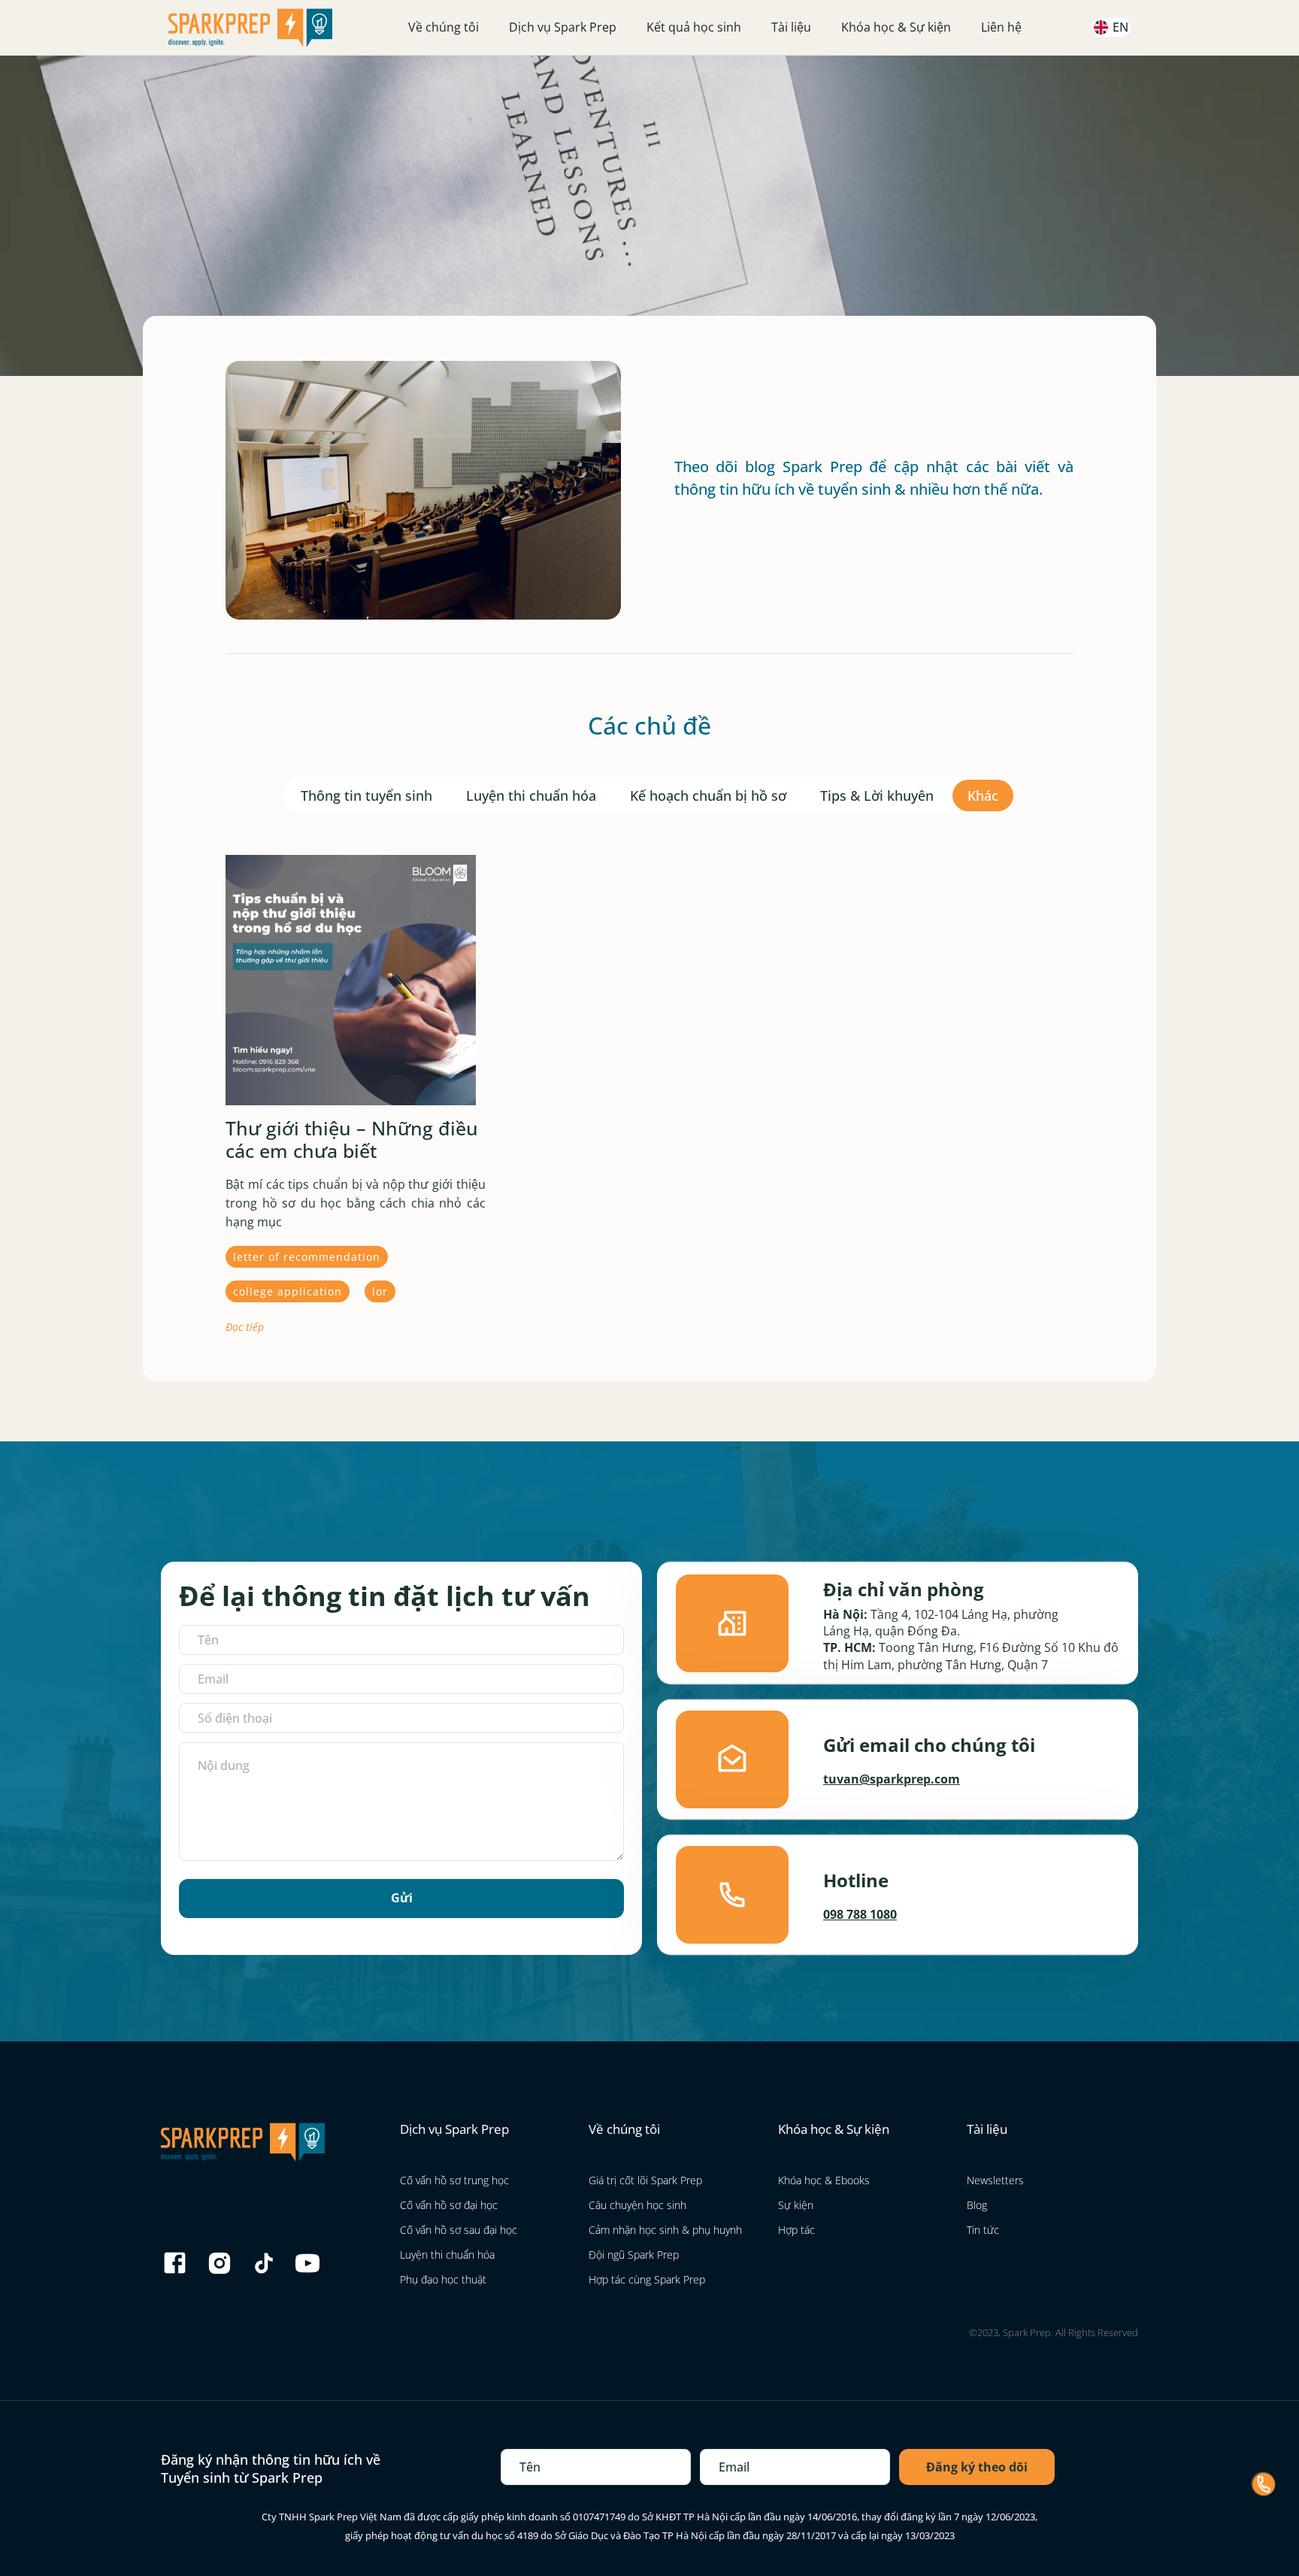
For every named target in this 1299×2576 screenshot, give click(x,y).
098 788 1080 (860, 1914)
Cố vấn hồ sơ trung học (454, 2180)
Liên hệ (1001, 27)
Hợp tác (796, 2230)
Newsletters (995, 2180)
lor (380, 1291)
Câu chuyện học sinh (637, 2205)
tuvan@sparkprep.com (892, 1779)
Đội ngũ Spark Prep (634, 2255)
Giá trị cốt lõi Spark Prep (645, 2180)
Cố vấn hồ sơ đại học (449, 2205)
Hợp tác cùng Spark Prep (647, 2279)
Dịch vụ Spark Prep (563, 27)
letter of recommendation (307, 1257)
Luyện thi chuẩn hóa (531, 796)
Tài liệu (791, 27)
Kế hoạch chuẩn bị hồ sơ (708, 796)
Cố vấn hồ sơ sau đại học (459, 2230)
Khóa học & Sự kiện (896, 27)
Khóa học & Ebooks (824, 2180)
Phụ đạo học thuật (443, 2279)
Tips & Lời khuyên (877, 796)
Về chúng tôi (444, 27)
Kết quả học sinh (694, 27)
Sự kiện (796, 2205)
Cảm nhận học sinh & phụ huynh (665, 2230)
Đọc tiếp (245, 1327)
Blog (977, 2205)
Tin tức (983, 2230)
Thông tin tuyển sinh (366, 796)
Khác (983, 796)
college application (288, 1291)
